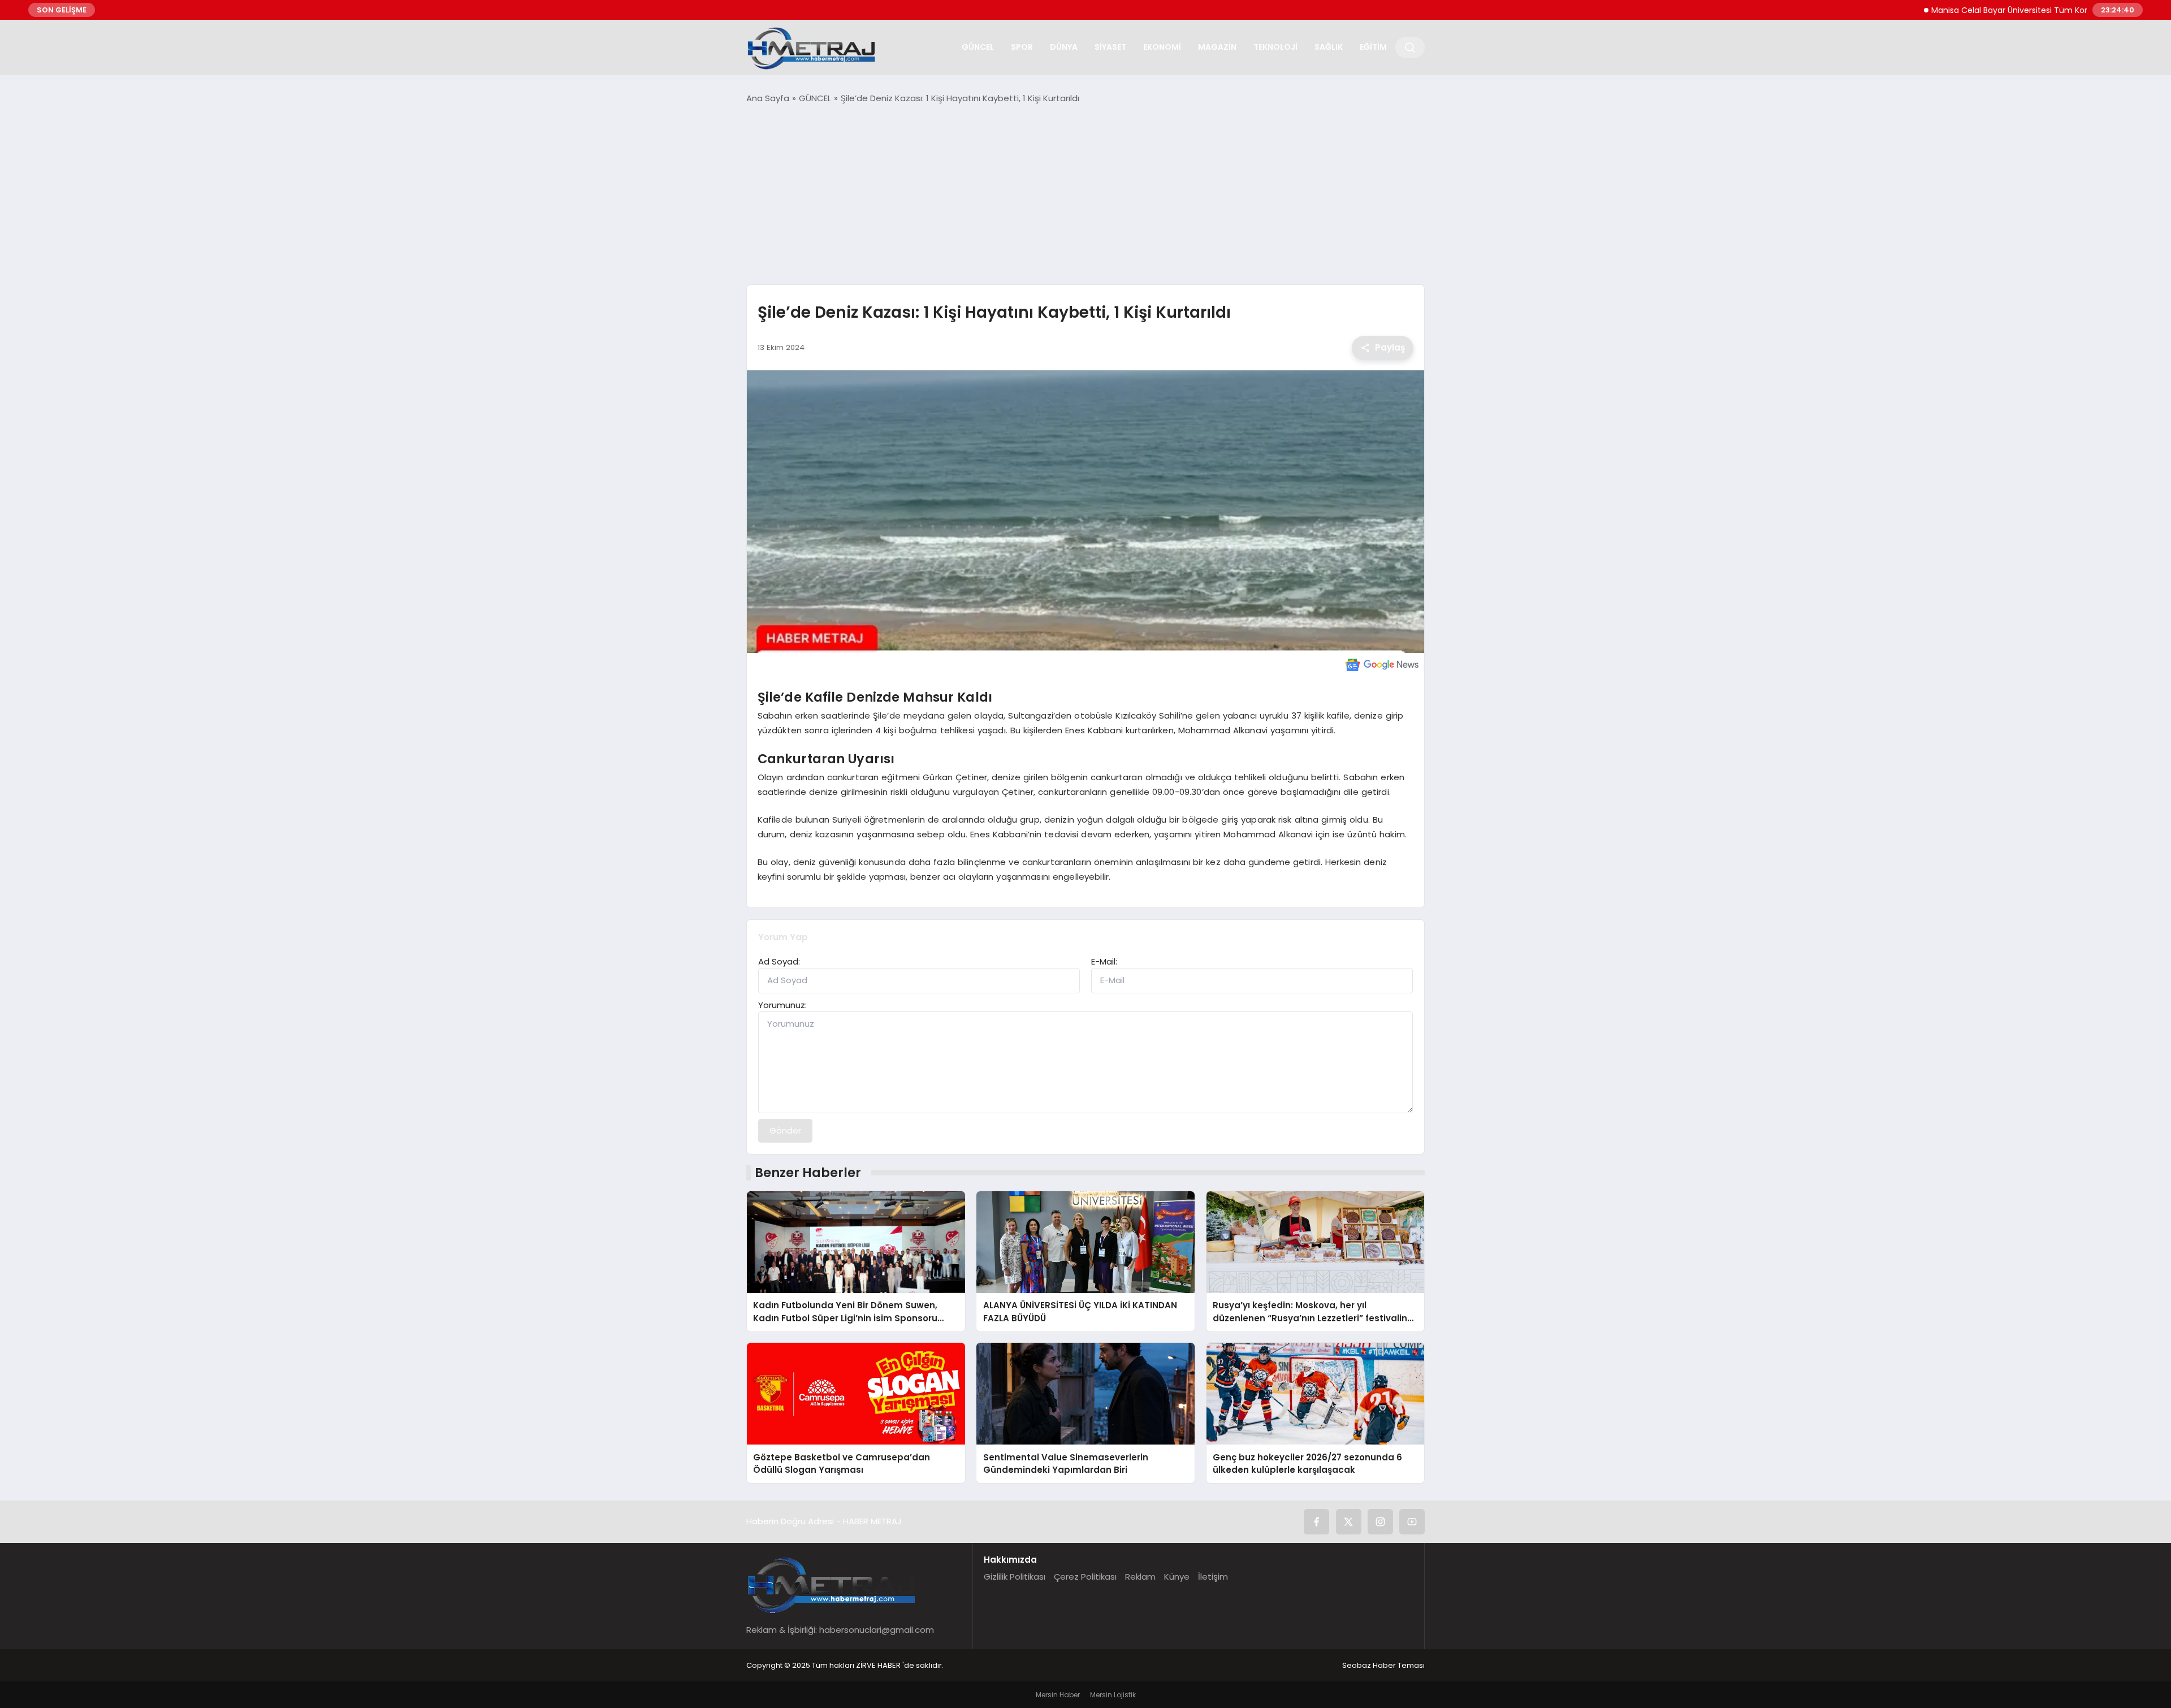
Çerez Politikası (1085, 1577)
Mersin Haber (1058, 1695)
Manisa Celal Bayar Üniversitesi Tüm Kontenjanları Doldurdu (1986, 10)
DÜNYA (1064, 47)
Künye (1177, 1577)
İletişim (1213, 1577)
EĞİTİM (1373, 47)
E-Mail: (1104, 961)
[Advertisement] (1085, 194)
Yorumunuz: (782, 1005)
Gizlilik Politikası (1015, 1577)
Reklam (1140, 1577)
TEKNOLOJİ (1275, 47)
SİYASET (1110, 47)
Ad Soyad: (779, 961)
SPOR (1022, 47)
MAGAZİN (1217, 47)
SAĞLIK (1329, 47)
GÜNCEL (978, 47)
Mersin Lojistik (1113, 1695)
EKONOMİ (1162, 47)
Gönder (785, 1130)
